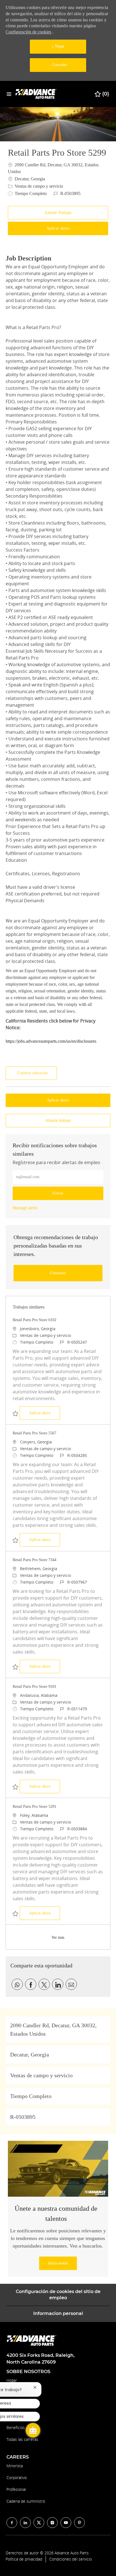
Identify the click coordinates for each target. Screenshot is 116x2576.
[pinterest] (79, 2523)
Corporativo (17, 2478)
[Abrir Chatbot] (33, 2430)
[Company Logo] (37, 94)
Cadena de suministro (26, 2501)
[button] (58, 228)
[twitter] (39, 2523)
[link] (25, 1208)
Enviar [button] (58, 1193)
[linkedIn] (25, 2523)
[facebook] (12, 2523)
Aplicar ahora (44, 1413)
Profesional (16, 2489)
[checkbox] (58, 213)
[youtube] (66, 2523)
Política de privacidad (24, 2559)
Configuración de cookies (28, 32)
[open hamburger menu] (9, 94)
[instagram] (52, 2523)
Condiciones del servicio (71, 2559)
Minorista (15, 2466)
